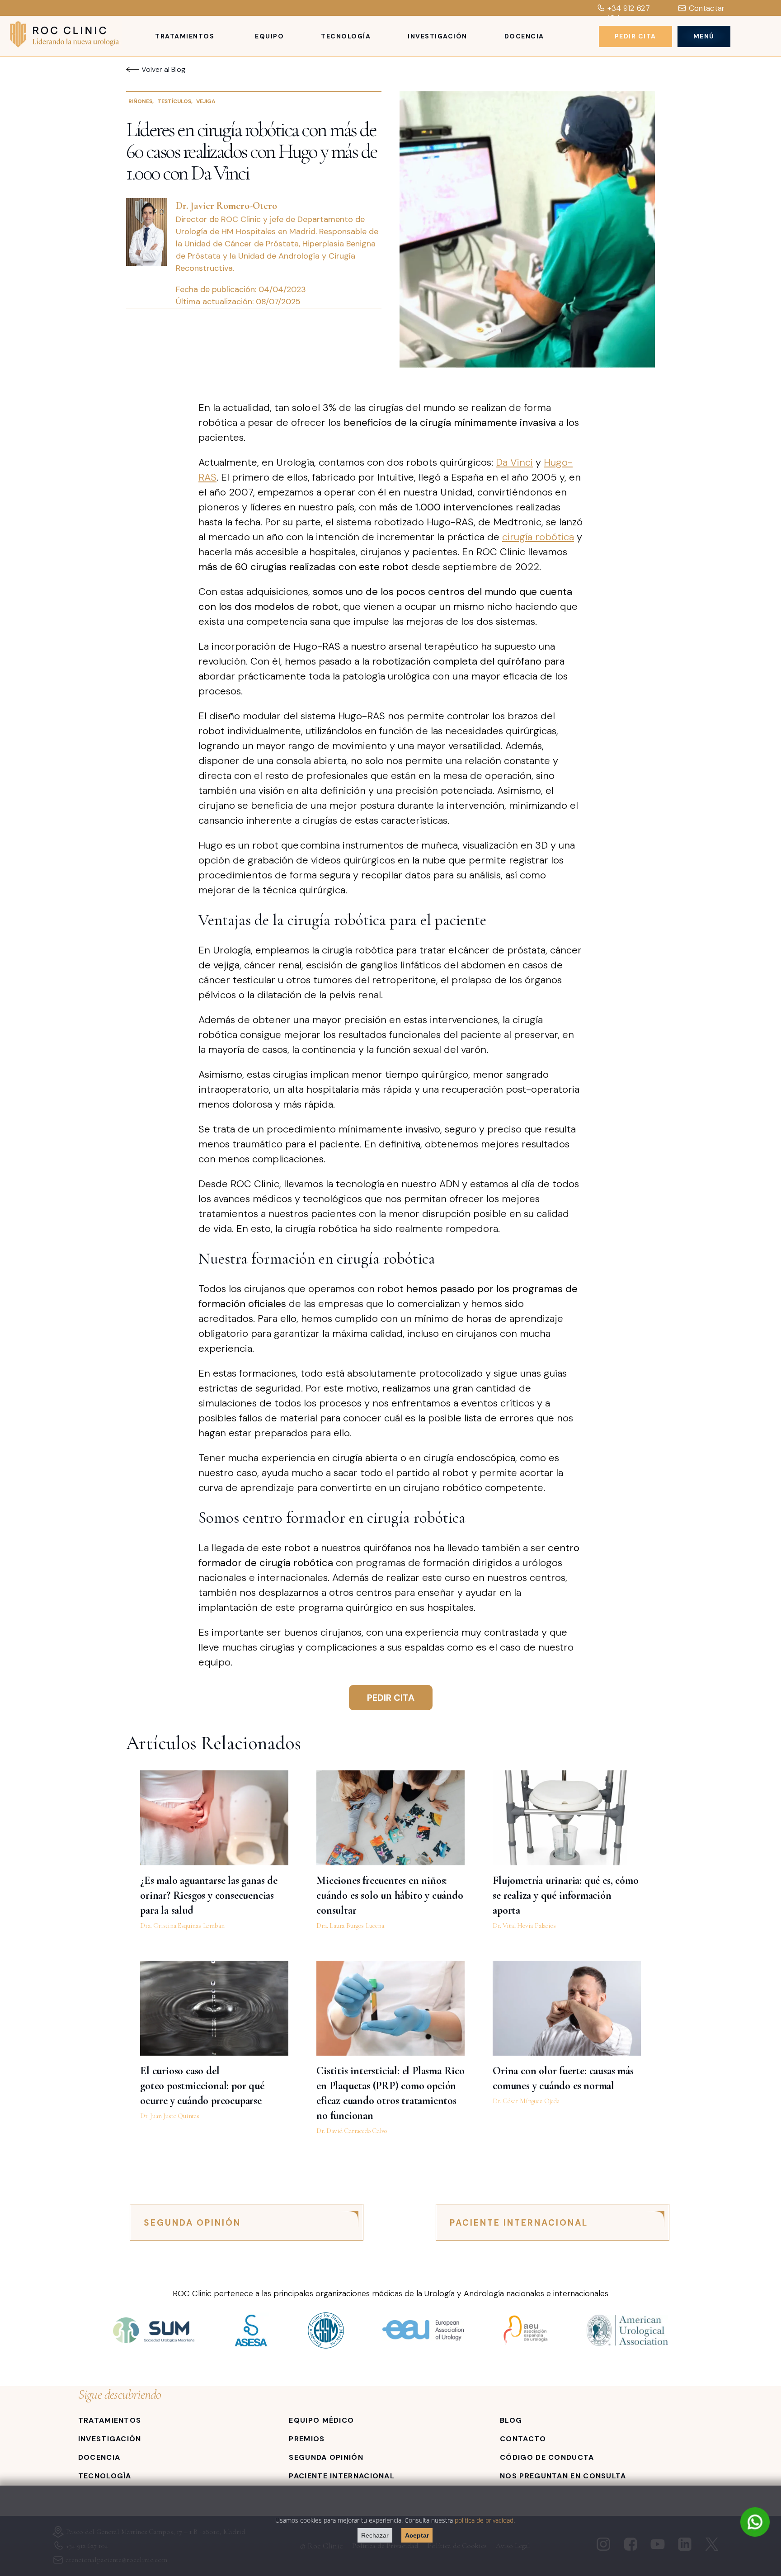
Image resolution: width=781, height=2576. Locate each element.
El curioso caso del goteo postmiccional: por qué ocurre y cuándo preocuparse (202, 2086)
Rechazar (375, 2535)
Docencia (524, 36)
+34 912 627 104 (629, 13)
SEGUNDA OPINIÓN (192, 2223)
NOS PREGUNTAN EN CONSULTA (563, 2476)
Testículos (174, 101)
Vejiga (206, 101)
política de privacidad (484, 2520)
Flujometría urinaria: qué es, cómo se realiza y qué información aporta (565, 1895)
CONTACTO (523, 2439)
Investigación (438, 36)
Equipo (269, 36)
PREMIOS (307, 2439)
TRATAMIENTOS (110, 2420)
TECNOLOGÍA (105, 2476)
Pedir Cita (635, 36)
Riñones (140, 101)
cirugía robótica (538, 537)
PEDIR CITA (391, 1698)
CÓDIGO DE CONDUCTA (547, 2457)
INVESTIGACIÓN (110, 2439)
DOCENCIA (99, 2457)
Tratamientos (185, 36)
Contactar (707, 8)
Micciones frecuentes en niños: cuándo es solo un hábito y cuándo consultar (390, 1895)
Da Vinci (514, 462)
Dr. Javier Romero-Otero (226, 206)
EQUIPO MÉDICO (321, 2420)
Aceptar (417, 2535)
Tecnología (346, 36)
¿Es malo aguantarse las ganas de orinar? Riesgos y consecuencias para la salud (209, 1895)
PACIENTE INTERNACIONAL (519, 2223)
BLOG (511, 2420)
